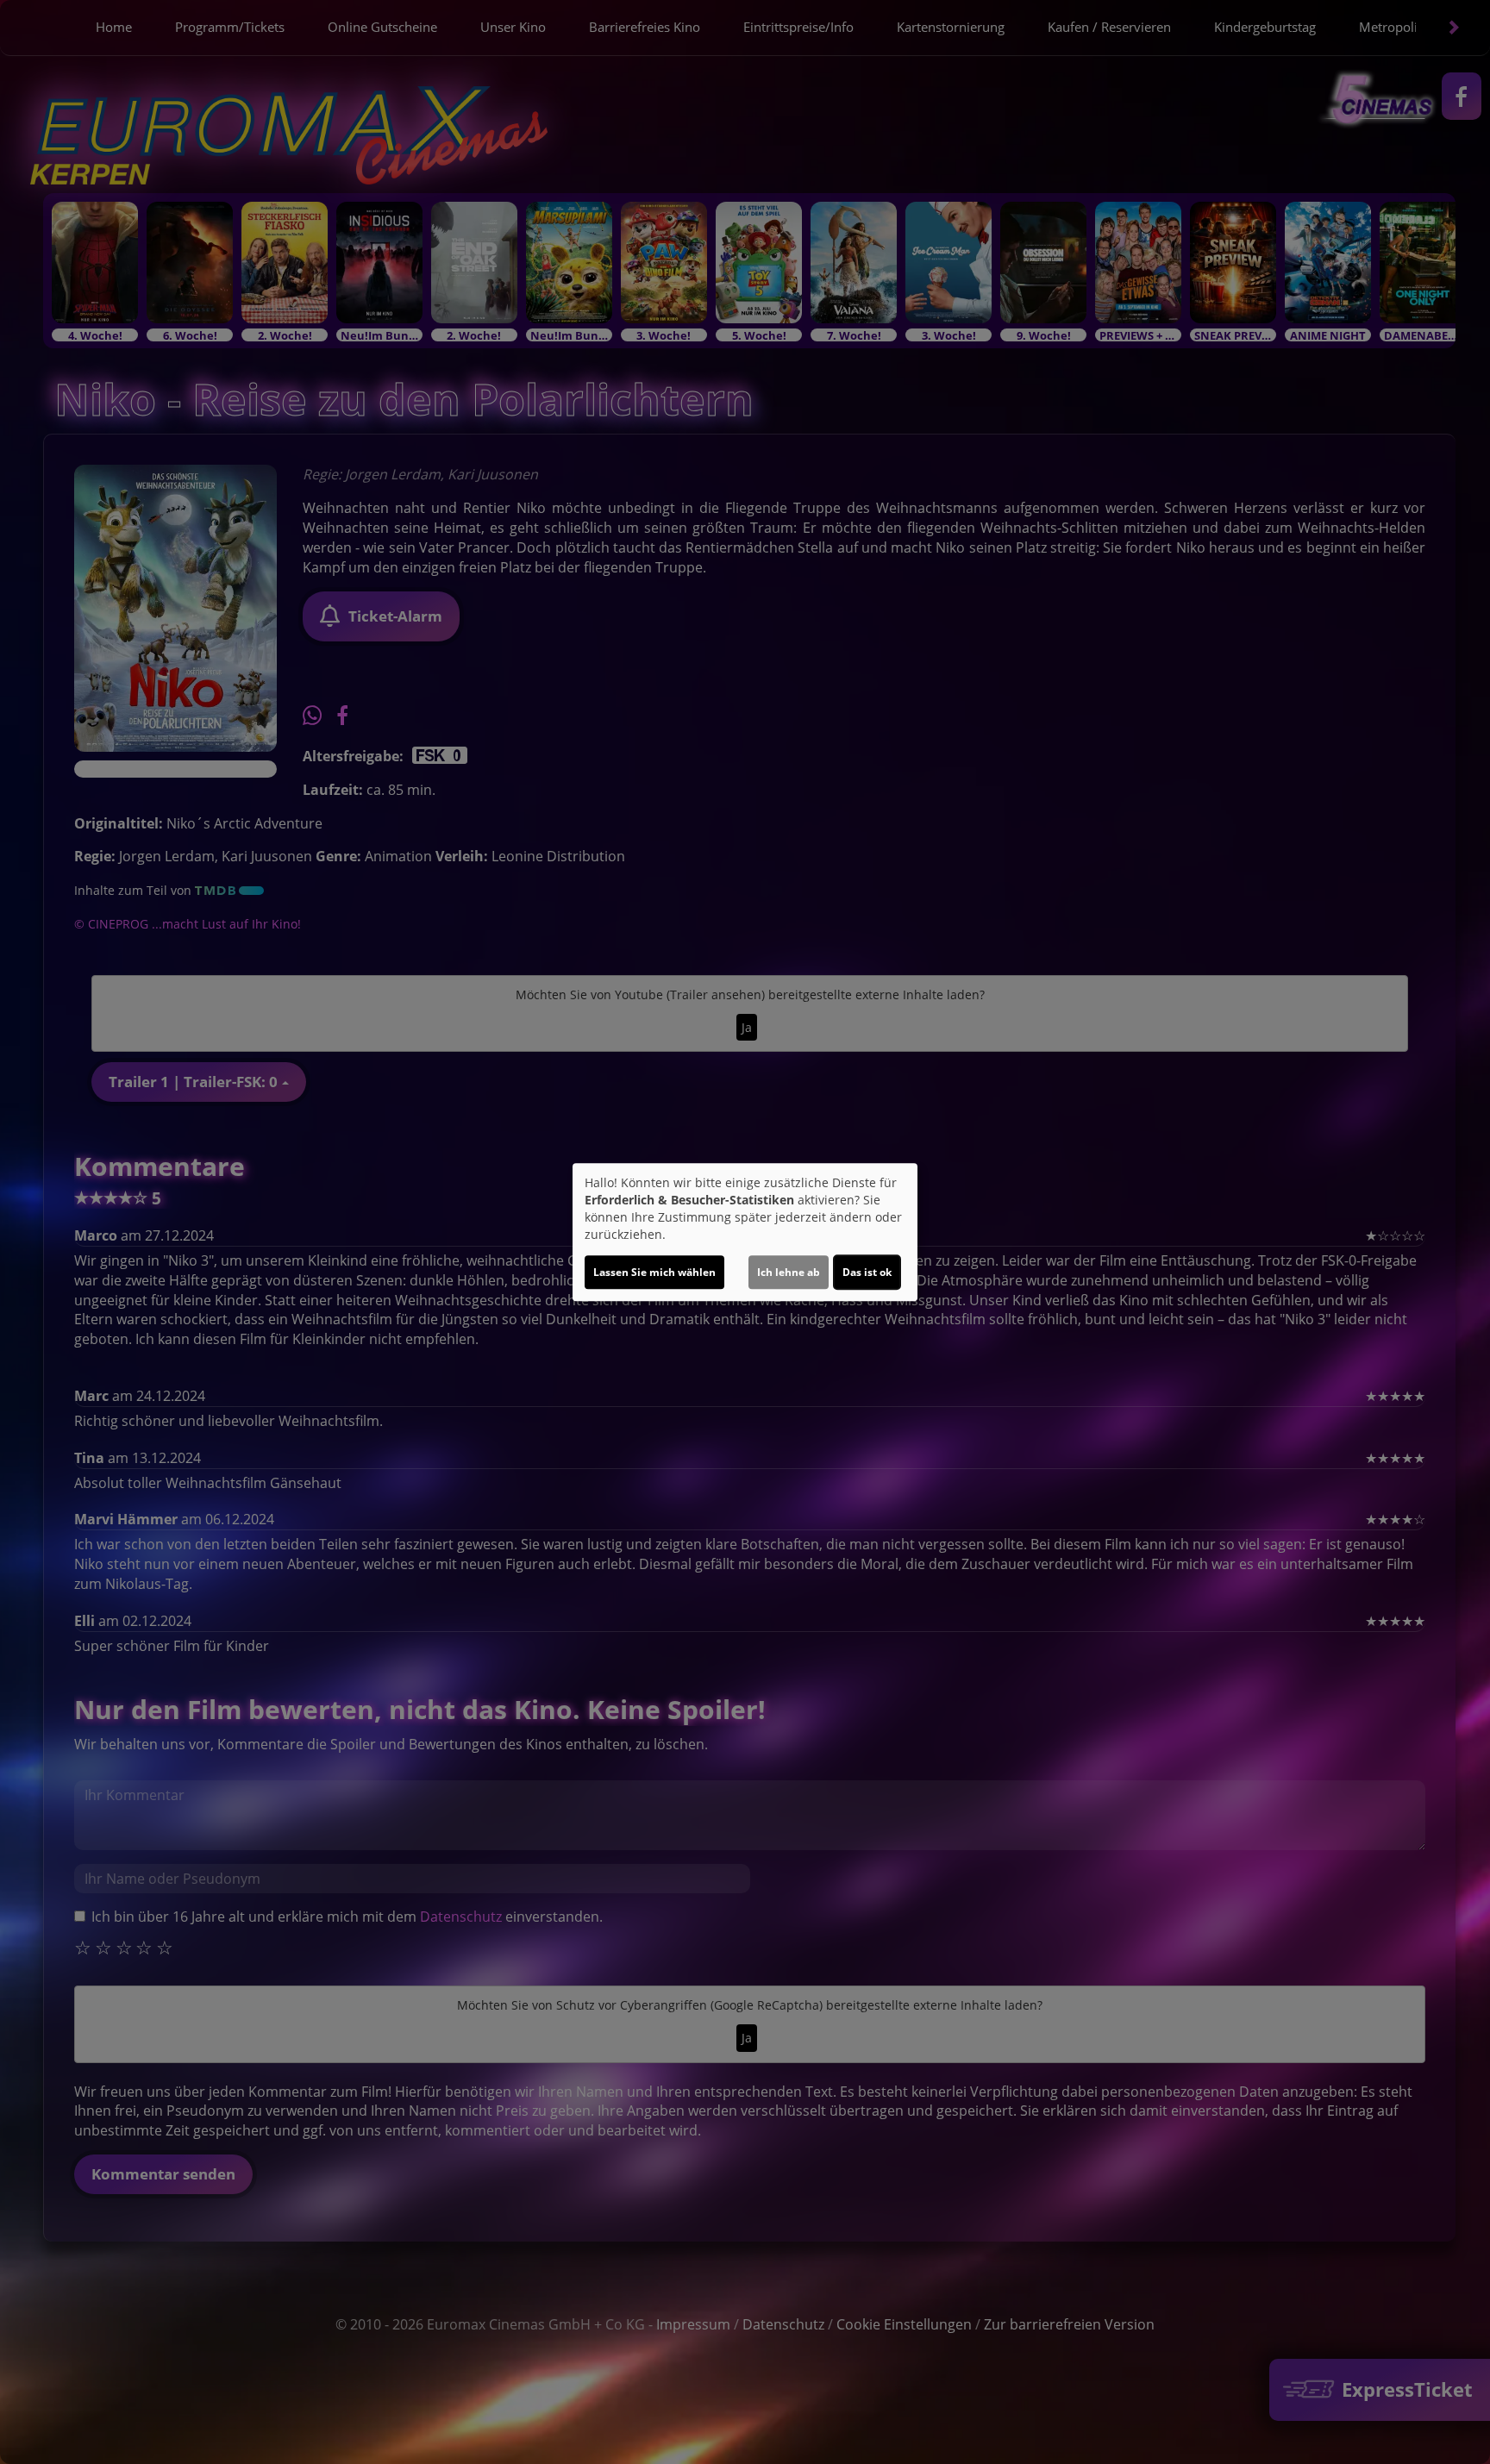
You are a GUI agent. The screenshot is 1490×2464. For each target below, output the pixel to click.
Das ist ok (867, 1272)
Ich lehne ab (789, 1272)
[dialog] (745, 1232)
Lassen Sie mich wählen (654, 1272)
